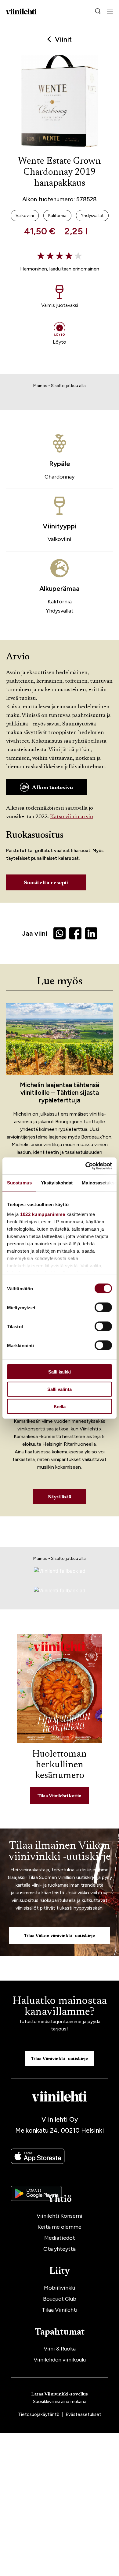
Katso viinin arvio (72, 817)
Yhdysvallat (60, 611)
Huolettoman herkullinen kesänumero (60, 1765)
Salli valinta (60, 1389)
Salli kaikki (60, 1372)
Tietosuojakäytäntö (39, 2414)
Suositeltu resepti (46, 883)
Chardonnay (60, 477)
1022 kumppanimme (43, 1214)
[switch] (103, 1307)
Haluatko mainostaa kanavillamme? (60, 2007)
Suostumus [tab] (19, 1183)
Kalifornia (60, 602)
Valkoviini (60, 539)
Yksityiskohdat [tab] (57, 1183)
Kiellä (60, 1406)
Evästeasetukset (83, 2414)
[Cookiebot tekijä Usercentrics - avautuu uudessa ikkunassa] (86, 1166)
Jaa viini (35, 933)
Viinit (63, 39)
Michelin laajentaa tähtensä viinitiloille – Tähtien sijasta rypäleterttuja (60, 1092)
